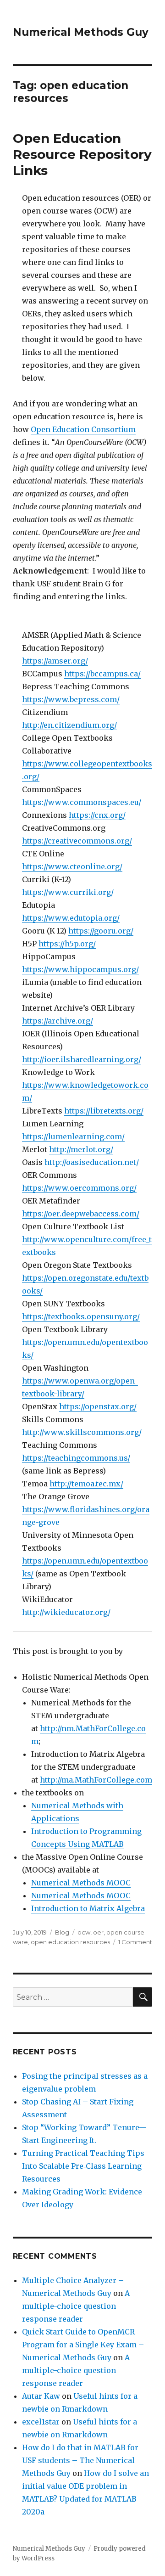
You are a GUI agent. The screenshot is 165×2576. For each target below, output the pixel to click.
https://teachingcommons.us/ (76, 1458)
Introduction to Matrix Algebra (88, 1908)
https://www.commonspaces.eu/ (82, 802)
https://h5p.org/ (67, 944)
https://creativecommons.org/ (77, 841)
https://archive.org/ (58, 1021)
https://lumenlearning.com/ (73, 1136)
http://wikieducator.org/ (66, 1612)
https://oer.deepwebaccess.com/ (81, 1214)
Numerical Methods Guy (81, 32)
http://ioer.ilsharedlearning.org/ (82, 1059)
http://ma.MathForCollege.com (96, 1780)
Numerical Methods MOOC (81, 1883)
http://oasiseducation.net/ (92, 1162)
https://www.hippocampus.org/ (80, 969)
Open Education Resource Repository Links (82, 154)
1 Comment (135, 1942)
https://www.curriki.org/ (68, 892)
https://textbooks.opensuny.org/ (81, 1316)
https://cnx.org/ (97, 815)
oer (98, 1932)
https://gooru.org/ (101, 931)
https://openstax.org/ (98, 1406)
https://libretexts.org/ (104, 1111)
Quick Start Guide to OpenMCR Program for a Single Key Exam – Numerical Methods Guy (83, 2345)
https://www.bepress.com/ (71, 699)
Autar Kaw (41, 2396)
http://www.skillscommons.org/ (82, 1432)
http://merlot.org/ (81, 1149)
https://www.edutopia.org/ (71, 918)
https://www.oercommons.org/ (79, 1188)
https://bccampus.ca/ (102, 674)
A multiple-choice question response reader (76, 2306)
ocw (84, 1932)
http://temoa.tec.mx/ (86, 1484)
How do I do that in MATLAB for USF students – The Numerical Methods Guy (80, 2460)
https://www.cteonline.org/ (72, 866)
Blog (62, 1932)
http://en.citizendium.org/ (69, 725)
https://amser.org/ (55, 661)
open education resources (70, 1942)
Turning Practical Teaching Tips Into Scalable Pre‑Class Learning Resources (83, 2166)
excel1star (41, 2422)
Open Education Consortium (83, 429)
